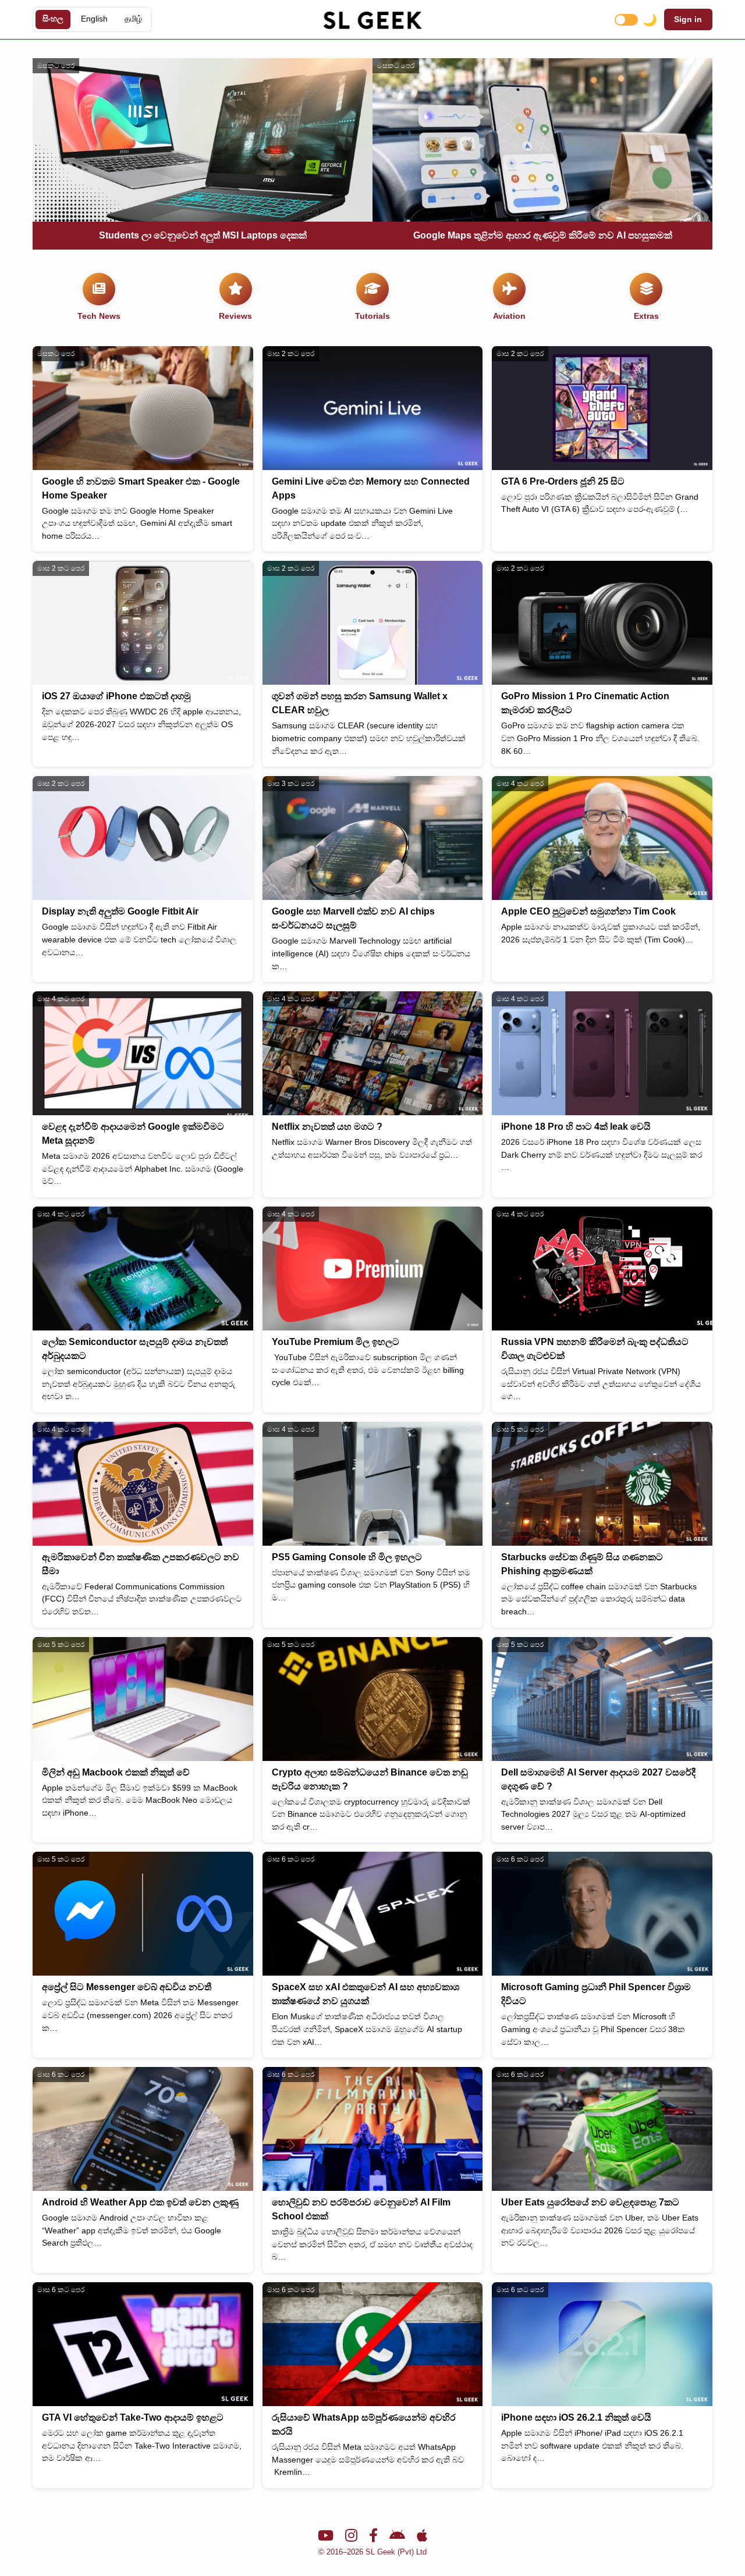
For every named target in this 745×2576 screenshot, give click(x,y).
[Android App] (397, 2536)
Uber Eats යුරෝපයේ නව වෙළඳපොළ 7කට (590, 2202)
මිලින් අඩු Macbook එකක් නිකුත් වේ (116, 1772)
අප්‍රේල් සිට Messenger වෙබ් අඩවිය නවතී (127, 1987)
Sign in (688, 19)
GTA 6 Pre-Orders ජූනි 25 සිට (563, 481)
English (94, 19)
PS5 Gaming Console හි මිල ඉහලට (347, 1557)
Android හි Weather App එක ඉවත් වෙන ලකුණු (140, 2202)
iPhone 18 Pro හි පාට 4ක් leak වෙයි (576, 1127)
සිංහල (53, 19)
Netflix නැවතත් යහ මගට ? (327, 1127)
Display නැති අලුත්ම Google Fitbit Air (120, 911)
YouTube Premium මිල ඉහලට (336, 1342)
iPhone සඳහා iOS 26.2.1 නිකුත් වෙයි (576, 2417)
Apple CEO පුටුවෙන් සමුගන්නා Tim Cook (588, 911)
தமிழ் (133, 19)
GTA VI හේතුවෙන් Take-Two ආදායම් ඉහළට (133, 2417)
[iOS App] (422, 2536)
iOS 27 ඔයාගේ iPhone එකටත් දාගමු (116, 696)
